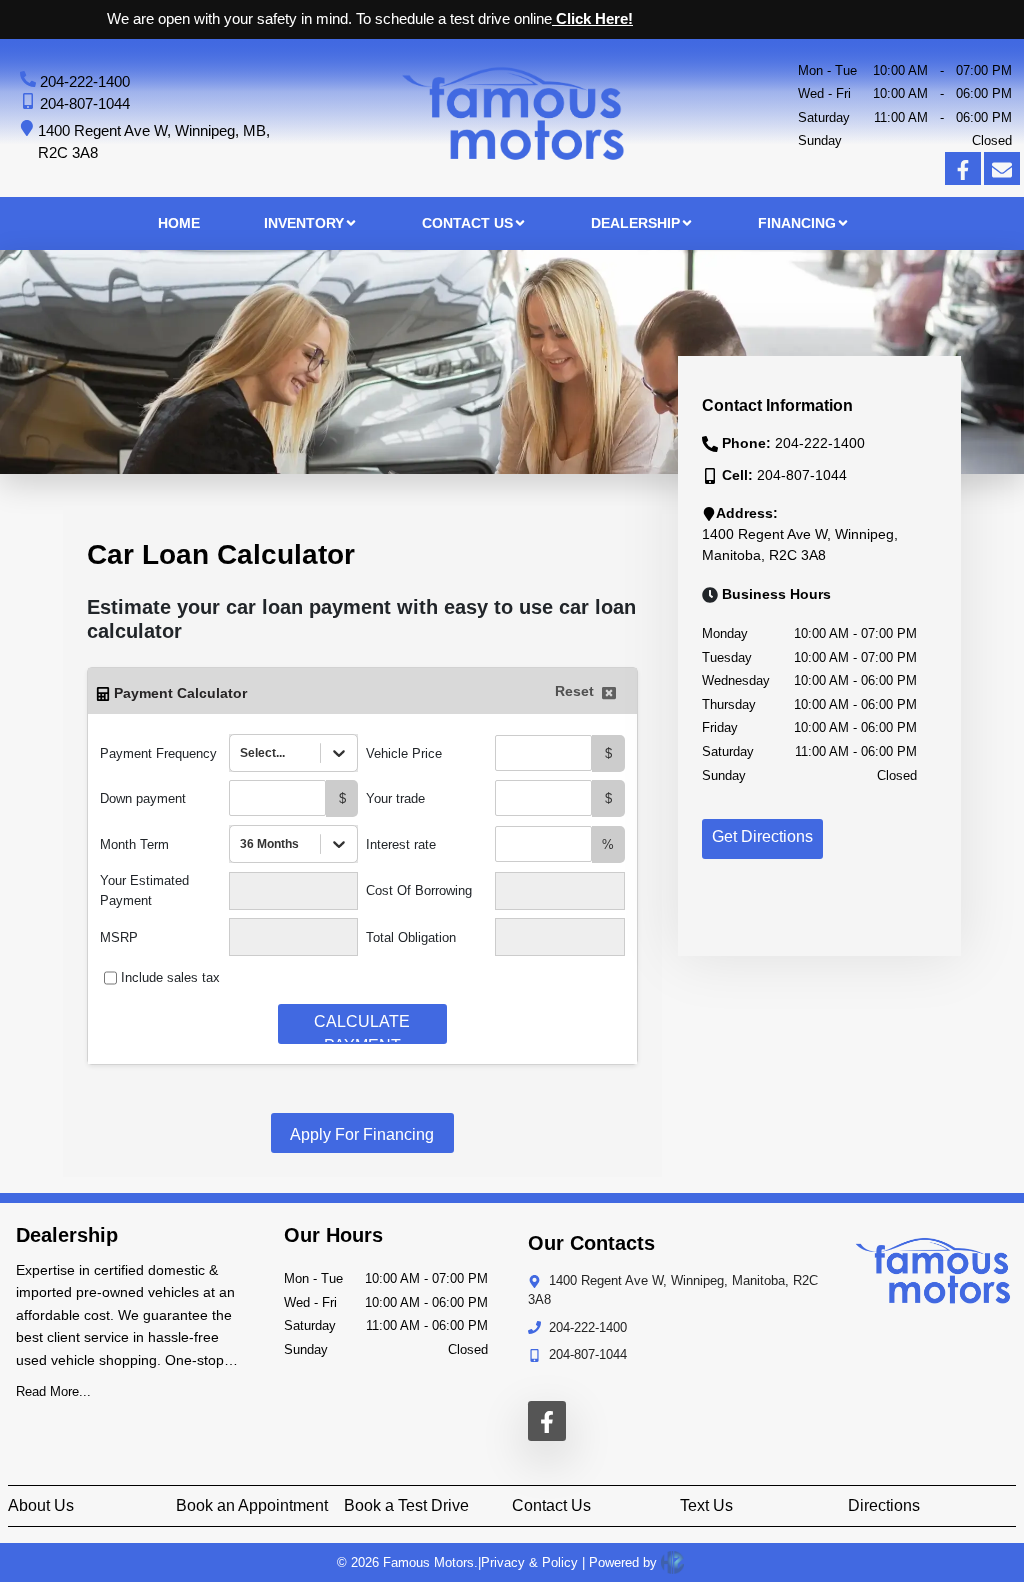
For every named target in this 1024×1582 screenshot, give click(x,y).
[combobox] (242, 753)
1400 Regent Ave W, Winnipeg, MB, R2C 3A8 (154, 142)
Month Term (134, 844)
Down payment (143, 798)
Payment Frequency (158, 753)
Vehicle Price (404, 753)
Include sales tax (170, 977)
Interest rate (401, 844)
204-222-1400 (85, 81)
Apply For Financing (362, 1134)
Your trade (395, 798)
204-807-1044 (85, 103)
